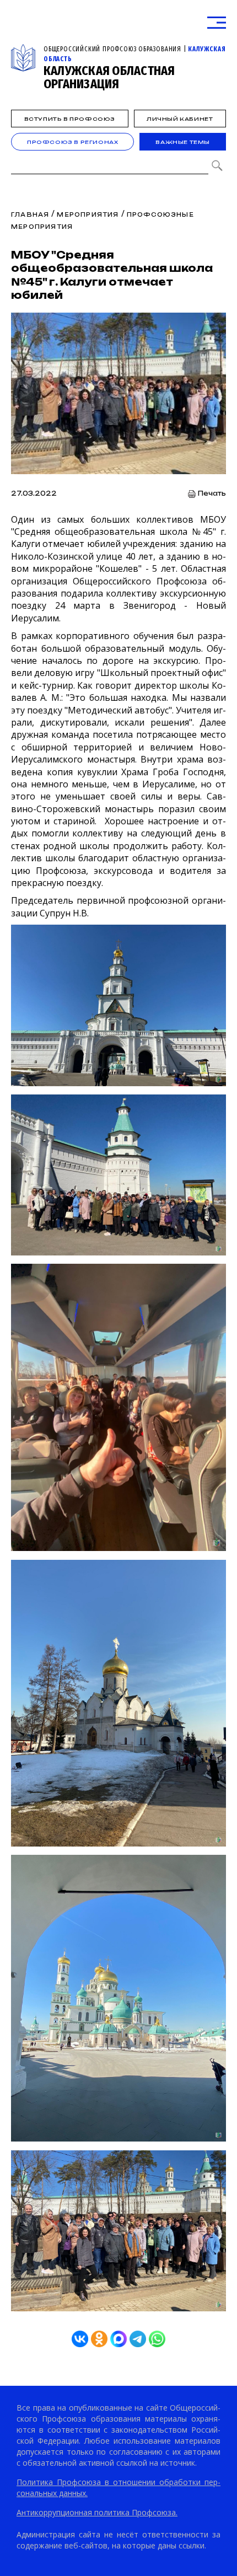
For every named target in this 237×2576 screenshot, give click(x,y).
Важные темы (183, 142)
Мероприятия (88, 214)
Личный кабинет (180, 119)
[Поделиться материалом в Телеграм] (138, 2339)
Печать (212, 494)
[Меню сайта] (217, 23)
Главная (30, 214)
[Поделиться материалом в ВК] (80, 2339)
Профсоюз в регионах (72, 142)
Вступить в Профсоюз (70, 119)
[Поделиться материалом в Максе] (118, 2339)
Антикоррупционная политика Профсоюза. (97, 2512)
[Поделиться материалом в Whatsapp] (157, 2339)
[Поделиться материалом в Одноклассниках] (99, 2339)
